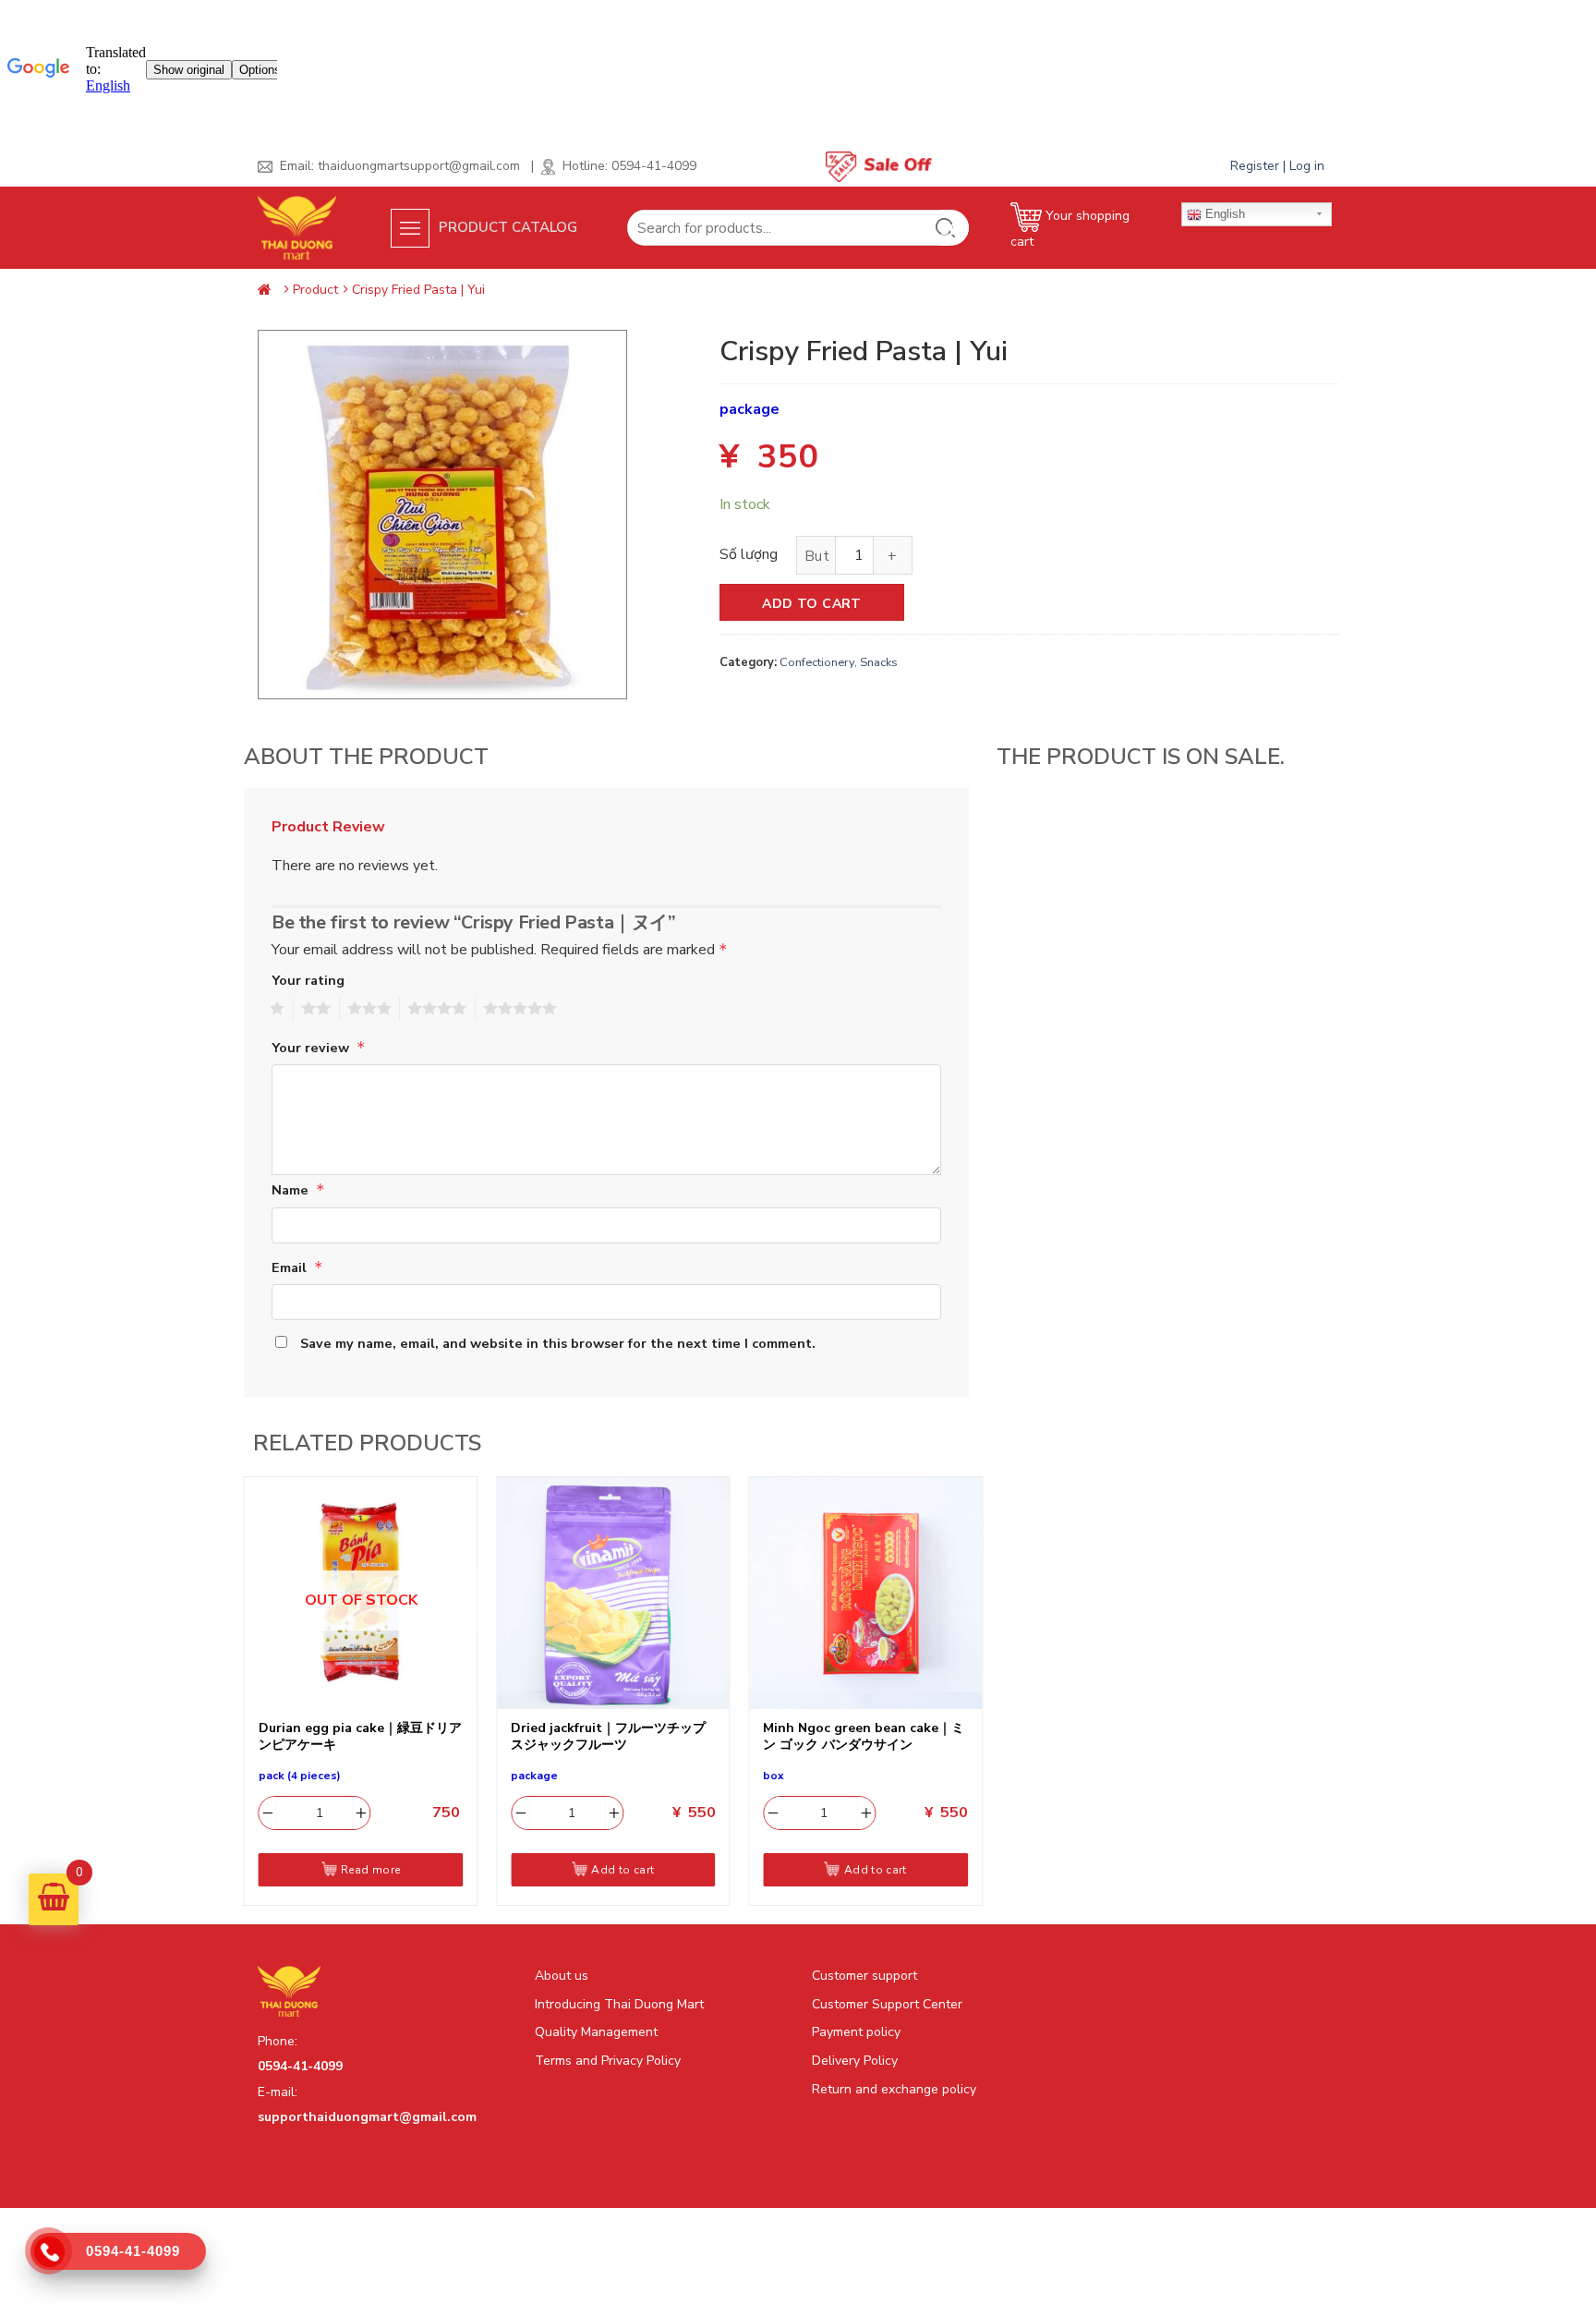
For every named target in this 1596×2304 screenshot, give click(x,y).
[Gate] (268, 290)
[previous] (245, 1696)
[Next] (982, 1696)
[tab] (335, 828)
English (1223, 214)
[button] (506, 227)
